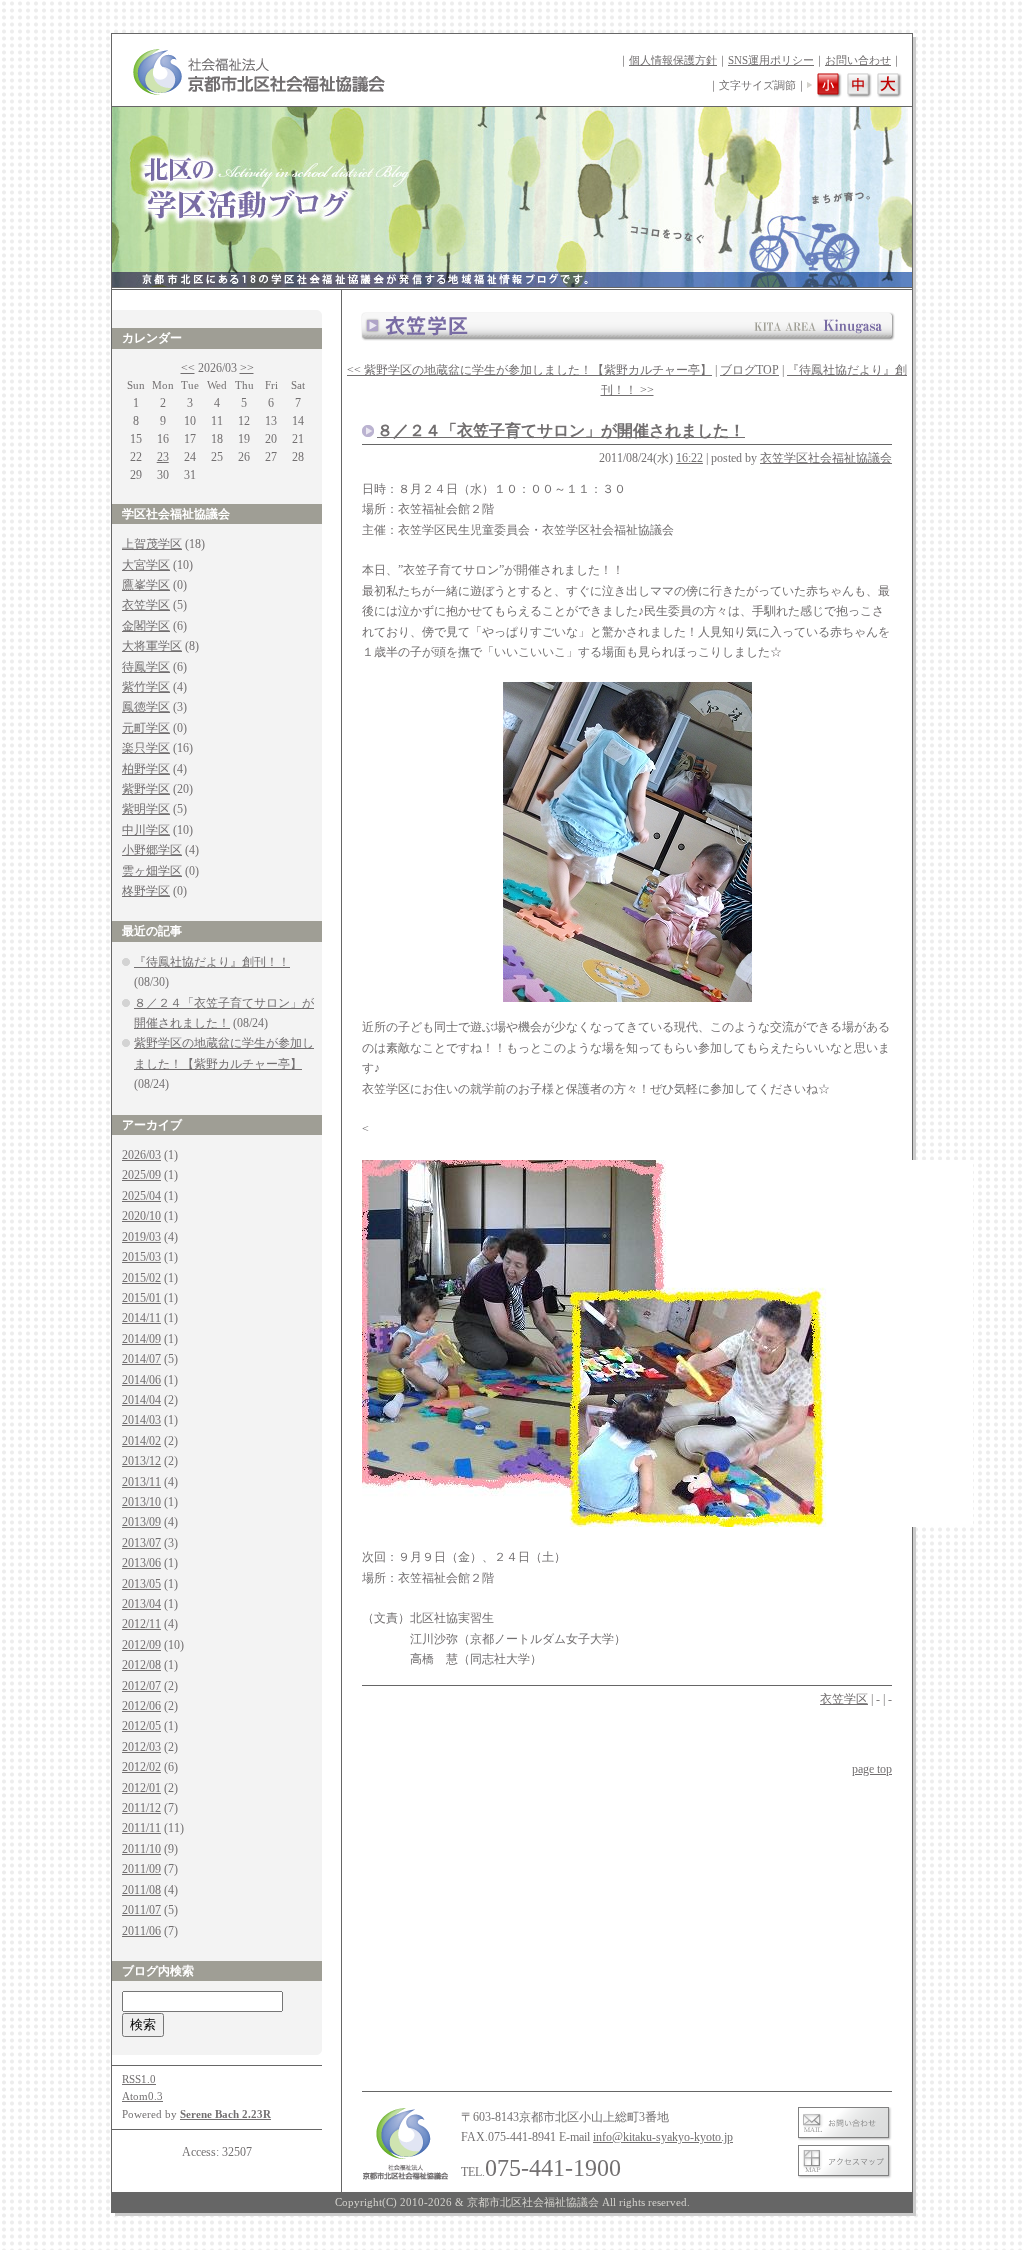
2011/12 (141, 1808)
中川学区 (146, 830)
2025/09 (141, 1175)
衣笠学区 (146, 605)
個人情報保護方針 (673, 60)
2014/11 (141, 1318)
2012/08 (141, 1665)
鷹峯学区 (146, 585)
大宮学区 (146, 565)
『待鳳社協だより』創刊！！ (212, 962)
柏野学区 (146, 769)
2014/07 (141, 1359)
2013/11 (141, 1482)
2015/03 (141, 1257)
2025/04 (141, 1196)
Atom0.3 (142, 2096)
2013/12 (141, 1461)
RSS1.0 (139, 2079)
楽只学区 (146, 748)
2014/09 (141, 1339)
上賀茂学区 (152, 544)
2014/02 (141, 1441)
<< (188, 368)
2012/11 (141, 1624)
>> (247, 368)
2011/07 (141, 1910)
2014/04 (141, 1400)
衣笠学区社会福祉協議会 (826, 458)
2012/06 (141, 1706)
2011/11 (141, 1828)
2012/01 (141, 1788)
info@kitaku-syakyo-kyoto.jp (663, 2137)
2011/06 (141, 1931)
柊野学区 (146, 891)
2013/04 (141, 1604)
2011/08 (141, 1890)
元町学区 (146, 728)
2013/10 (141, 1502)
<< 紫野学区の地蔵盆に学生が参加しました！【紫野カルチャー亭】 (529, 370)
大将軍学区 (152, 646)
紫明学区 (146, 809)
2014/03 (141, 1420)
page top (872, 1769)
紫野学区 (146, 789)
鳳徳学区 (146, 707)
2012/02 (141, 1767)
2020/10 (141, 1216)
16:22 (689, 458)
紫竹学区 (146, 687)
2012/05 (141, 1726)
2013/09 (141, 1522)
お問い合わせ (858, 60)
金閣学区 (146, 626)
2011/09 (141, 1869)
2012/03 (141, 1747)
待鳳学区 (146, 667)
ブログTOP (749, 370)
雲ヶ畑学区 (152, 871)
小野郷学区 (152, 850)
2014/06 (141, 1380)
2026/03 (141, 1155)
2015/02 (141, 1278)
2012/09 (141, 1645)
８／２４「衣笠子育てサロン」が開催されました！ (561, 430)
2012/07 (141, 1686)
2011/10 (141, 1849)
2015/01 (141, 1298)
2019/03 (141, 1237)
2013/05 (141, 1584)
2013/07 (141, 1543)
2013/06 (141, 1563)
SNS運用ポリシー (771, 60)
